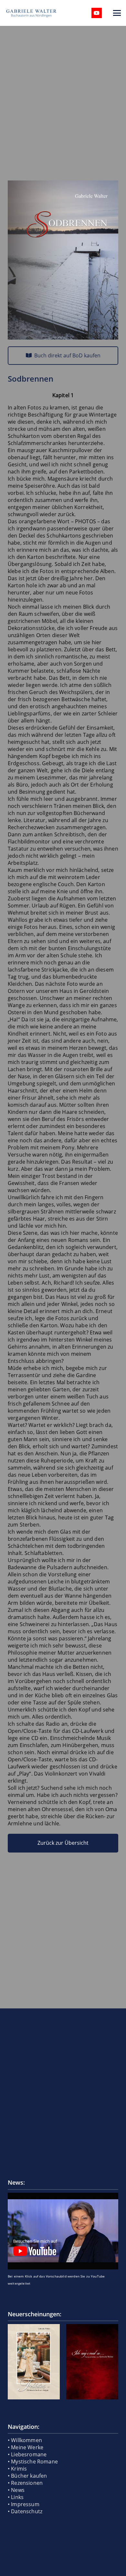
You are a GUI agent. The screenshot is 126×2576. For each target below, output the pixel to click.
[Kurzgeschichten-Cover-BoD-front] (92, 2362)
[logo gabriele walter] (31, 13)
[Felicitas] (34, 2362)
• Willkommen (25, 2440)
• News (16, 2490)
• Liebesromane (27, 2454)
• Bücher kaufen (27, 2476)
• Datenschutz (25, 2511)
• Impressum (24, 2504)
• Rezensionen (25, 2483)
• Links (16, 2497)
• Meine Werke (26, 2447)
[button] (117, 13)
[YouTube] (97, 13)
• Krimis (17, 2469)
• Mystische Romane (33, 2462)
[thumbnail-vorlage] (63, 2231)
